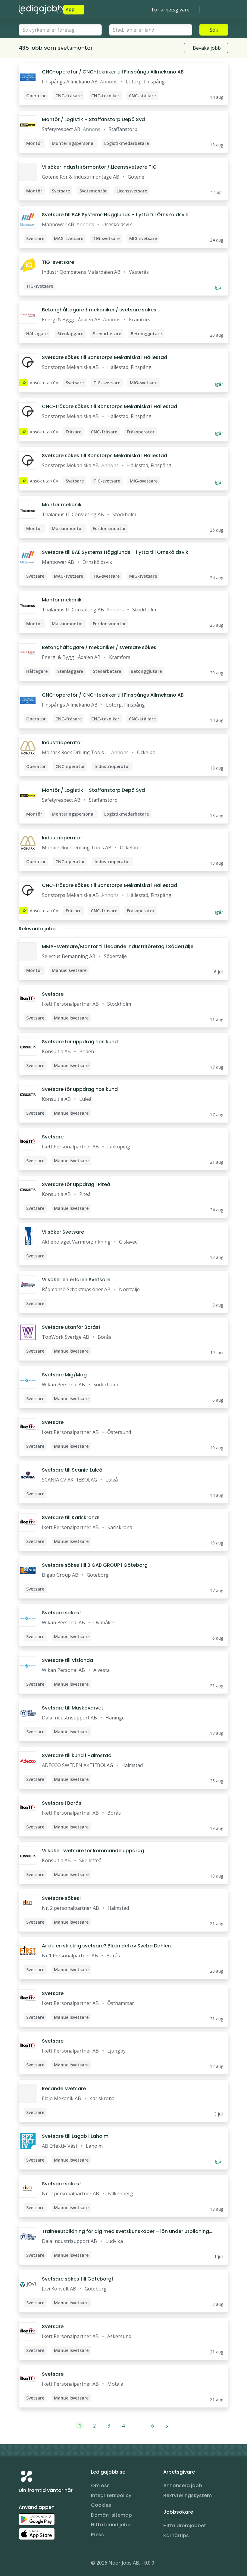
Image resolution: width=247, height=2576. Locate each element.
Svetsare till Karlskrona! (71, 1517)
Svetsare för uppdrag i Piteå (76, 1184)
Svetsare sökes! (61, 1613)
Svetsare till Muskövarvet (73, 1708)
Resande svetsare (64, 2089)
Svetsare (53, 994)
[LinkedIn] (36, 2564)
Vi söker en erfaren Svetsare (76, 1280)
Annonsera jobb (183, 2485)
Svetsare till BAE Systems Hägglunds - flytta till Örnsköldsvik (115, 215)
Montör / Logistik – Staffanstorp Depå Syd (93, 119)
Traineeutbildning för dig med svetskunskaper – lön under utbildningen (127, 2231)
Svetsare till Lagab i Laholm (75, 2136)
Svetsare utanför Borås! (71, 1327)
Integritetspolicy (111, 2495)
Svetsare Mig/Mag (64, 1375)
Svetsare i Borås (62, 1803)
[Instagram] (23, 2564)
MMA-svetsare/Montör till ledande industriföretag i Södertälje (118, 946)
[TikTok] (60, 2564)
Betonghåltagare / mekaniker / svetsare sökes (99, 310)
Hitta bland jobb (111, 2525)
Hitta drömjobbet (185, 2526)
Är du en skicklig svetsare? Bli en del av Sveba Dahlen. (107, 1946)
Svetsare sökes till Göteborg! (77, 2279)
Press (97, 2535)
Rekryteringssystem (188, 2495)
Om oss (100, 2485)
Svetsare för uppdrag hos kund (80, 1042)
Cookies (101, 2505)
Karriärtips (176, 2535)
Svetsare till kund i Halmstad (77, 1755)
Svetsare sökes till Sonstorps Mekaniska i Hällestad (105, 357)
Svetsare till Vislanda (67, 1660)
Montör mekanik (62, 505)
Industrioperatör (62, 743)
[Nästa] (167, 2426)
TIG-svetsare (58, 262)
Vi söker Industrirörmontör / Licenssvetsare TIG (99, 167)
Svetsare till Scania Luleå (72, 1470)
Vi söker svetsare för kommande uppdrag (93, 1851)
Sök (214, 30)
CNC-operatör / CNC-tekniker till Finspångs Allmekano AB (113, 72)
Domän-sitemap (111, 2515)
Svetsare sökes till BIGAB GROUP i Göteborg (95, 1565)
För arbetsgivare (171, 10)
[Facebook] (48, 2564)
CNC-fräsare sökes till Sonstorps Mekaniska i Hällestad (109, 406)
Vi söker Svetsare (63, 1232)
